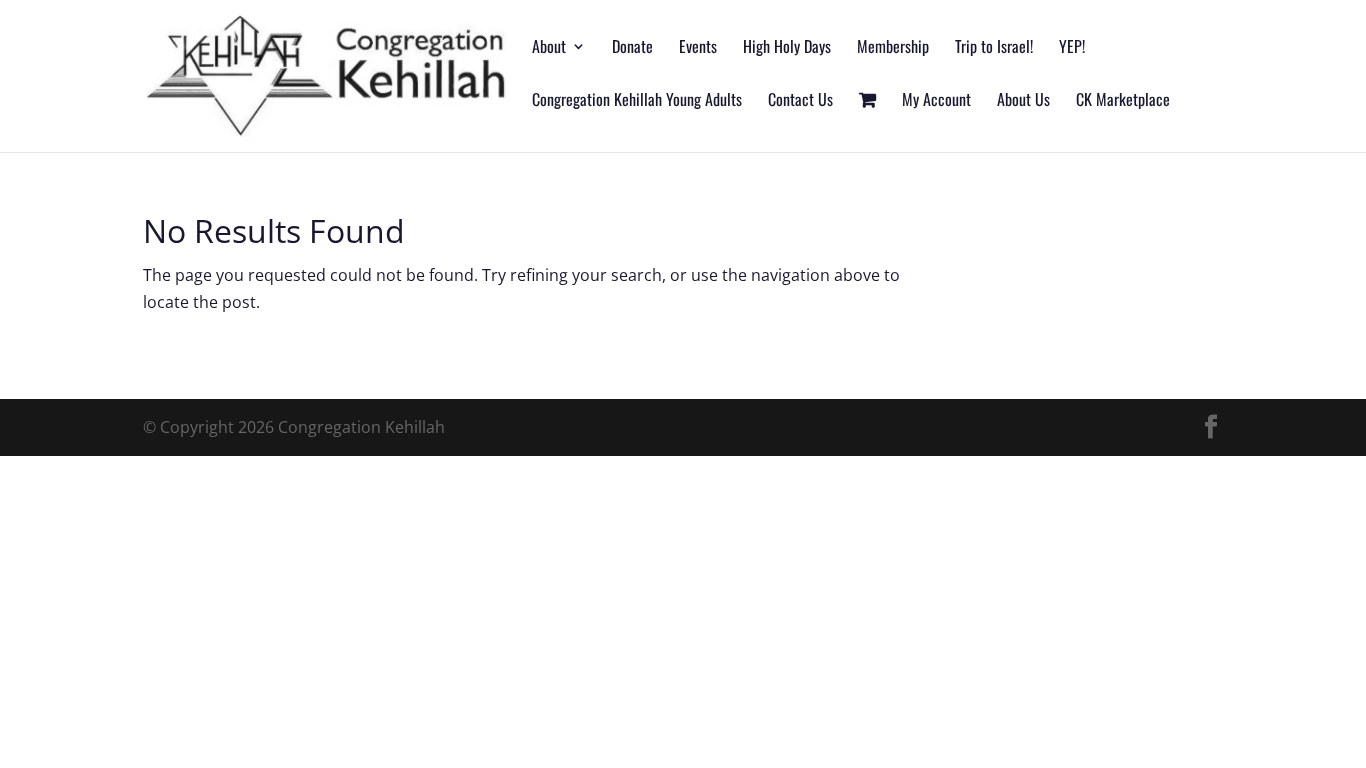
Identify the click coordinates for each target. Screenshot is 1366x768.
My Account (936, 101)
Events (698, 48)
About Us (1023, 101)
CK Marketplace (1123, 101)
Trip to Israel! (994, 48)
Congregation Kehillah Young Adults (637, 101)
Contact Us (800, 101)
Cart (867, 122)
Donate (632, 48)
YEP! (1072, 48)
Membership (893, 48)
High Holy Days (787, 48)
